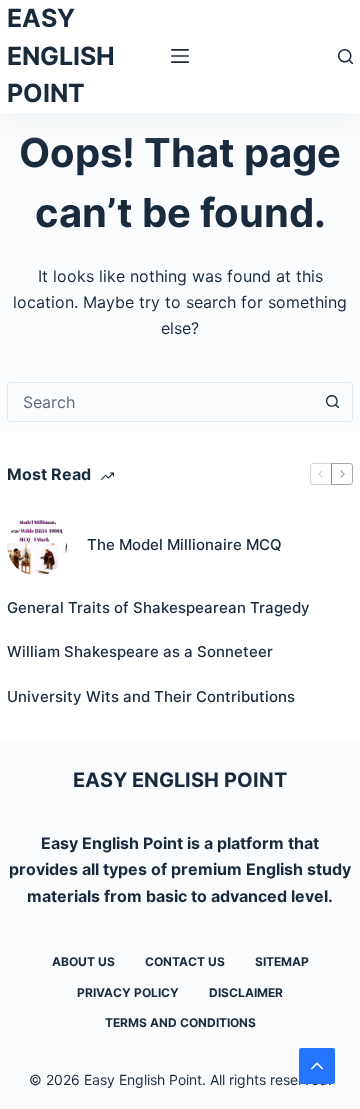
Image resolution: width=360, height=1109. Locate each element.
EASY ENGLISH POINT (61, 55)
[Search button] (333, 402)
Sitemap (282, 961)
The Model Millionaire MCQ (184, 544)
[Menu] (180, 56)
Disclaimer (246, 992)
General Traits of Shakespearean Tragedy (158, 607)
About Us (83, 961)
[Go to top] (317, 1066)
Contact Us (185, 961)
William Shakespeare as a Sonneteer (140, 651)
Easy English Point (112, 843)
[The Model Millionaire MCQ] (37, 546)
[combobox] (161, 402)
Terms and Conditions (180, 1022)
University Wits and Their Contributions (151, 696)
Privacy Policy (128, 992)
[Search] (345, 56)
